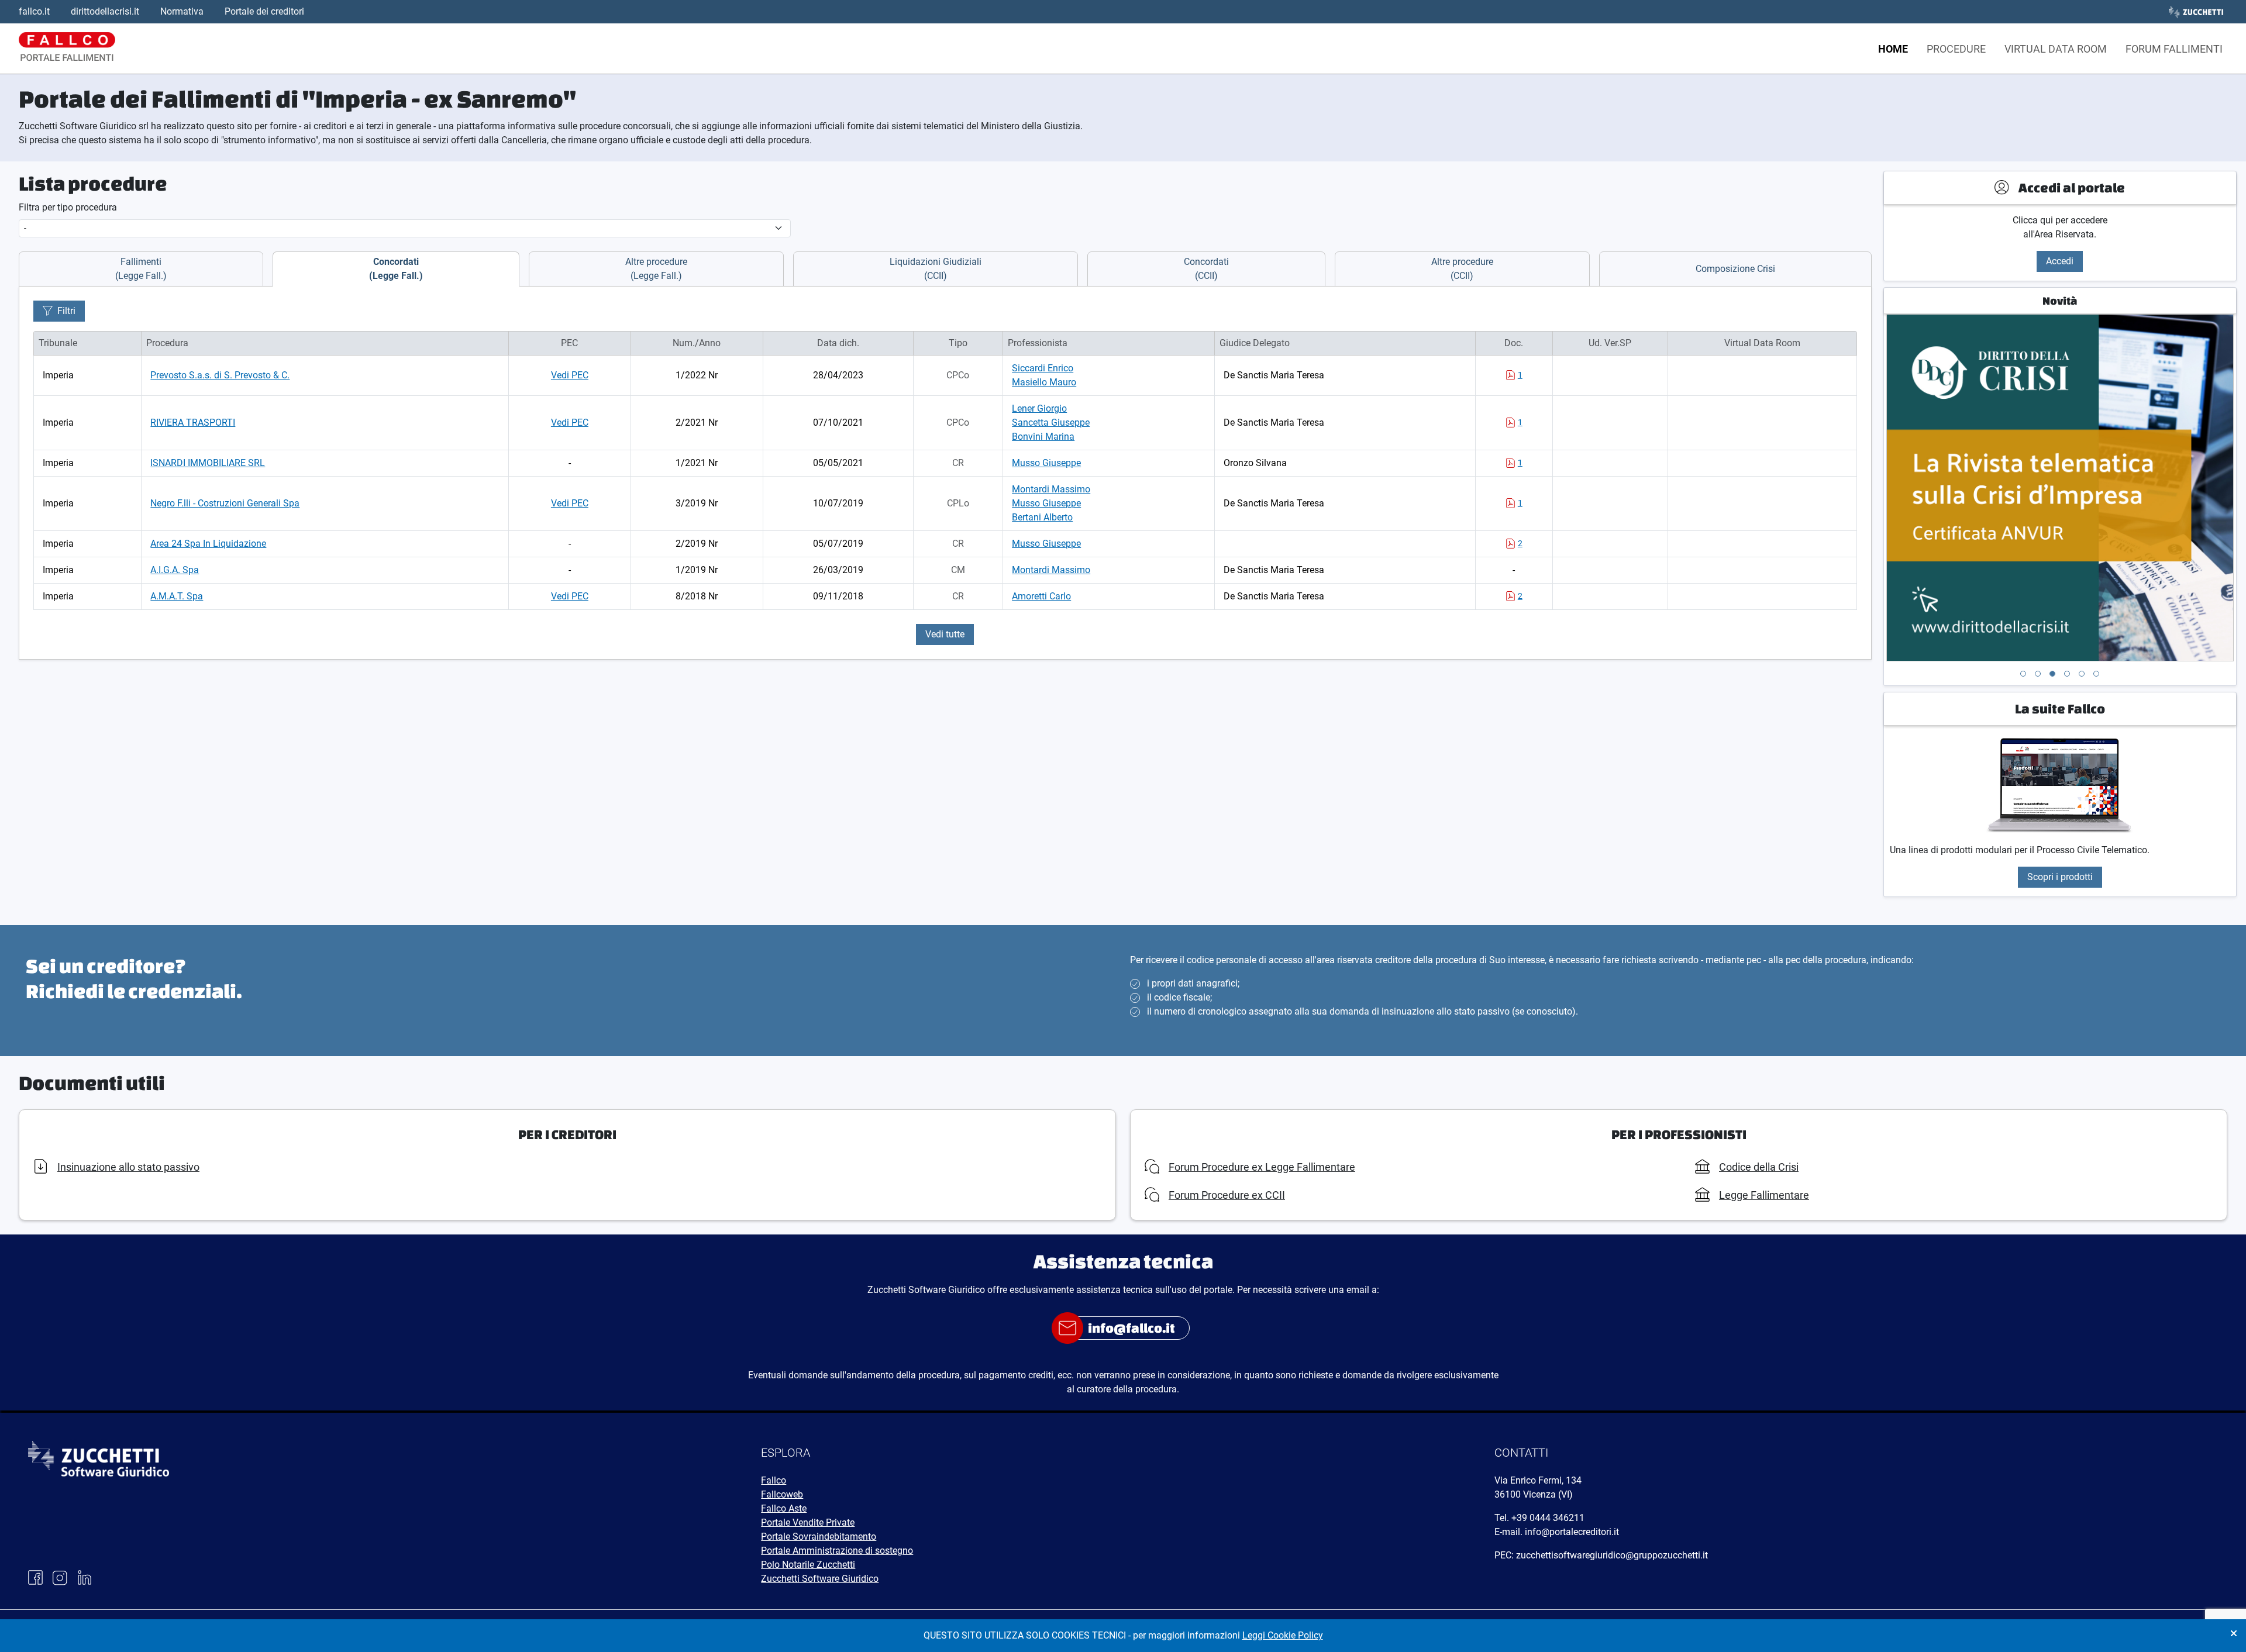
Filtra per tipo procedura (68, 207)
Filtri (66, 311)
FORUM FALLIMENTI (2174, 49)
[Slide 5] (2082, 674)
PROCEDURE (1956, 49)
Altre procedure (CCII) (1462, 269)
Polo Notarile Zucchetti (808, 1565)
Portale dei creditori (264, 11)
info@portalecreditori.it (1572, 1532)
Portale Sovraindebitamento (819, 1537)
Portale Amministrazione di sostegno (837, 1551)
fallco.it (34, 11)
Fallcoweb (782, 1494)
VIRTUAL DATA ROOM (2056, 49)
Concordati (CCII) (1206, 269)
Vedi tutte (945, 634)
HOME (1893, 49)
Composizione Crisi (1735, 269)
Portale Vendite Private (808, 1522)
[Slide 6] (2096, 674)
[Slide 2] (2038, 674)
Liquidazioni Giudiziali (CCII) (936, 269)
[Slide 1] (2023, 674)
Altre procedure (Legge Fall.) (656, 269)
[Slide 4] (2067, 674)
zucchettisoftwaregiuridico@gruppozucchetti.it (1612, 1555)
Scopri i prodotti (2060, 877)
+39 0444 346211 (1548, 1518)
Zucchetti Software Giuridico (820, 1579)
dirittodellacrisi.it (105, 11)
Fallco (774, 1480)
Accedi (2060, 261)
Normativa (182, 11)
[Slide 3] (2052, 674)
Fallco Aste (784, 1508)
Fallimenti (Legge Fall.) (141, 269)
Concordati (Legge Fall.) (396, 269)
